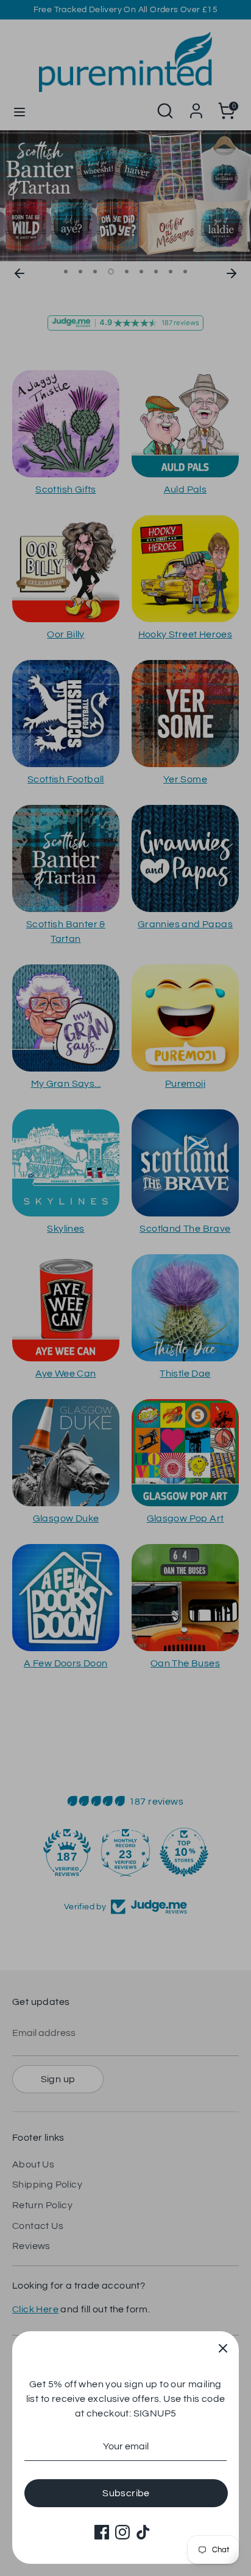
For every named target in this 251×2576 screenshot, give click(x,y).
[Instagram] (122, 2532)
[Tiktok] (143, 2532)
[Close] (223, 2347)
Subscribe (126, 2493)
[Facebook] (102, 2532)
